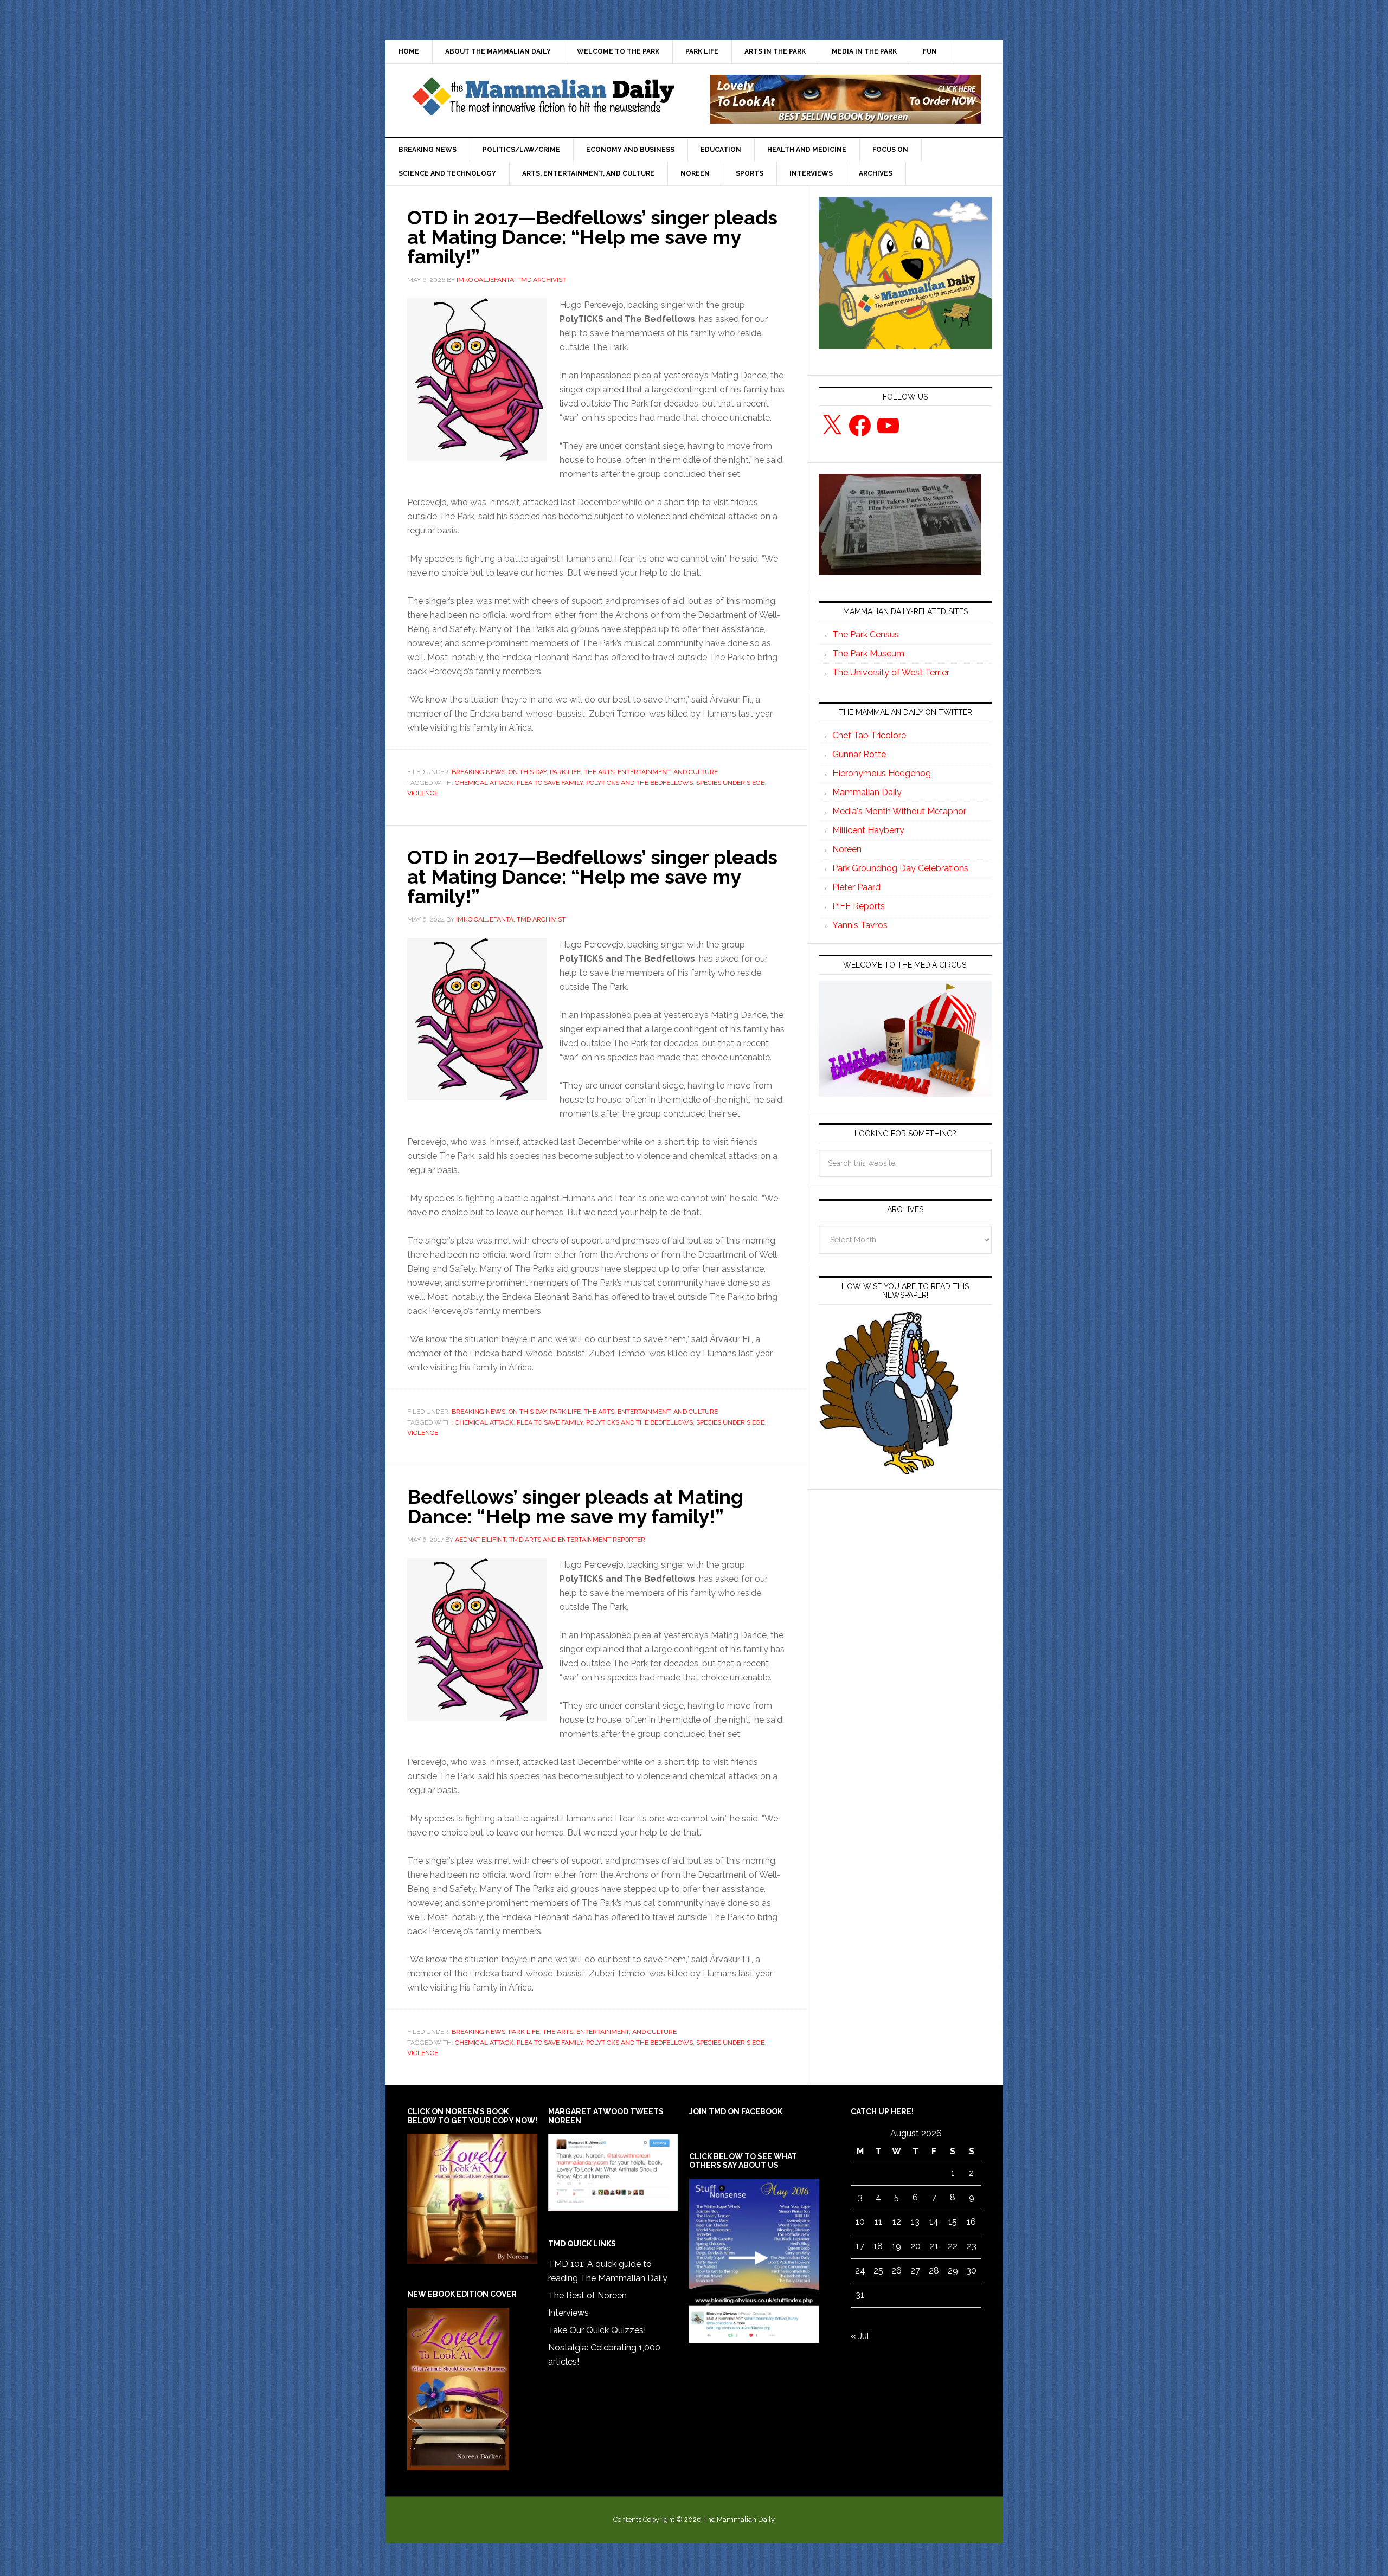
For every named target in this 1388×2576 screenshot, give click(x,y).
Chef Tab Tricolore (869, 735)
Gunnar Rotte (859, 754)
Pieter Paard (856, 887)
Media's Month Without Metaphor (899, 811)
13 (915, 2222)
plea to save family (550, 783)
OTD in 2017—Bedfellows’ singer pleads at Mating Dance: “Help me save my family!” (592, 237)
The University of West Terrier (891, 672)
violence (423, 793)
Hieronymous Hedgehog (882, 773)
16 (971, 2222)
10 (860, 2222)
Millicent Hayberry (868, 830)
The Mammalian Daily (543, 99)
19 (897, 2246)
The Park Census (866, 635)
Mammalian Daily (867, 792)
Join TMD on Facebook (736, 2111)
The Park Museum (868, 653)
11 (878, 2222)
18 (878, 2246)
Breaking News (478, 772)
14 (934, 2222)
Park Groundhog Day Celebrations (900, 868)
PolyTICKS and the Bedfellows (640, 783)
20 (915, 2246)
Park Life (565, 772)
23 (972, 2246)
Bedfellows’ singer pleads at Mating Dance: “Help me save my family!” (575, 1506)
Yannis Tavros (860, 925)
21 (934, 2246)
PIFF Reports (859, 906)
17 (860, 2246)
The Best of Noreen (587, 2295)
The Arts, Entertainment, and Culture (651, 772)
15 (953, 2222)
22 (953, 2246)
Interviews (568, 2313)
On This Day (528, 772)
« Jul (860, 2336)
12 (897, 2222)
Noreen (847, 849)
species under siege (730, 783)
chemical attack (484, 783)
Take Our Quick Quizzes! (597, 2330)
